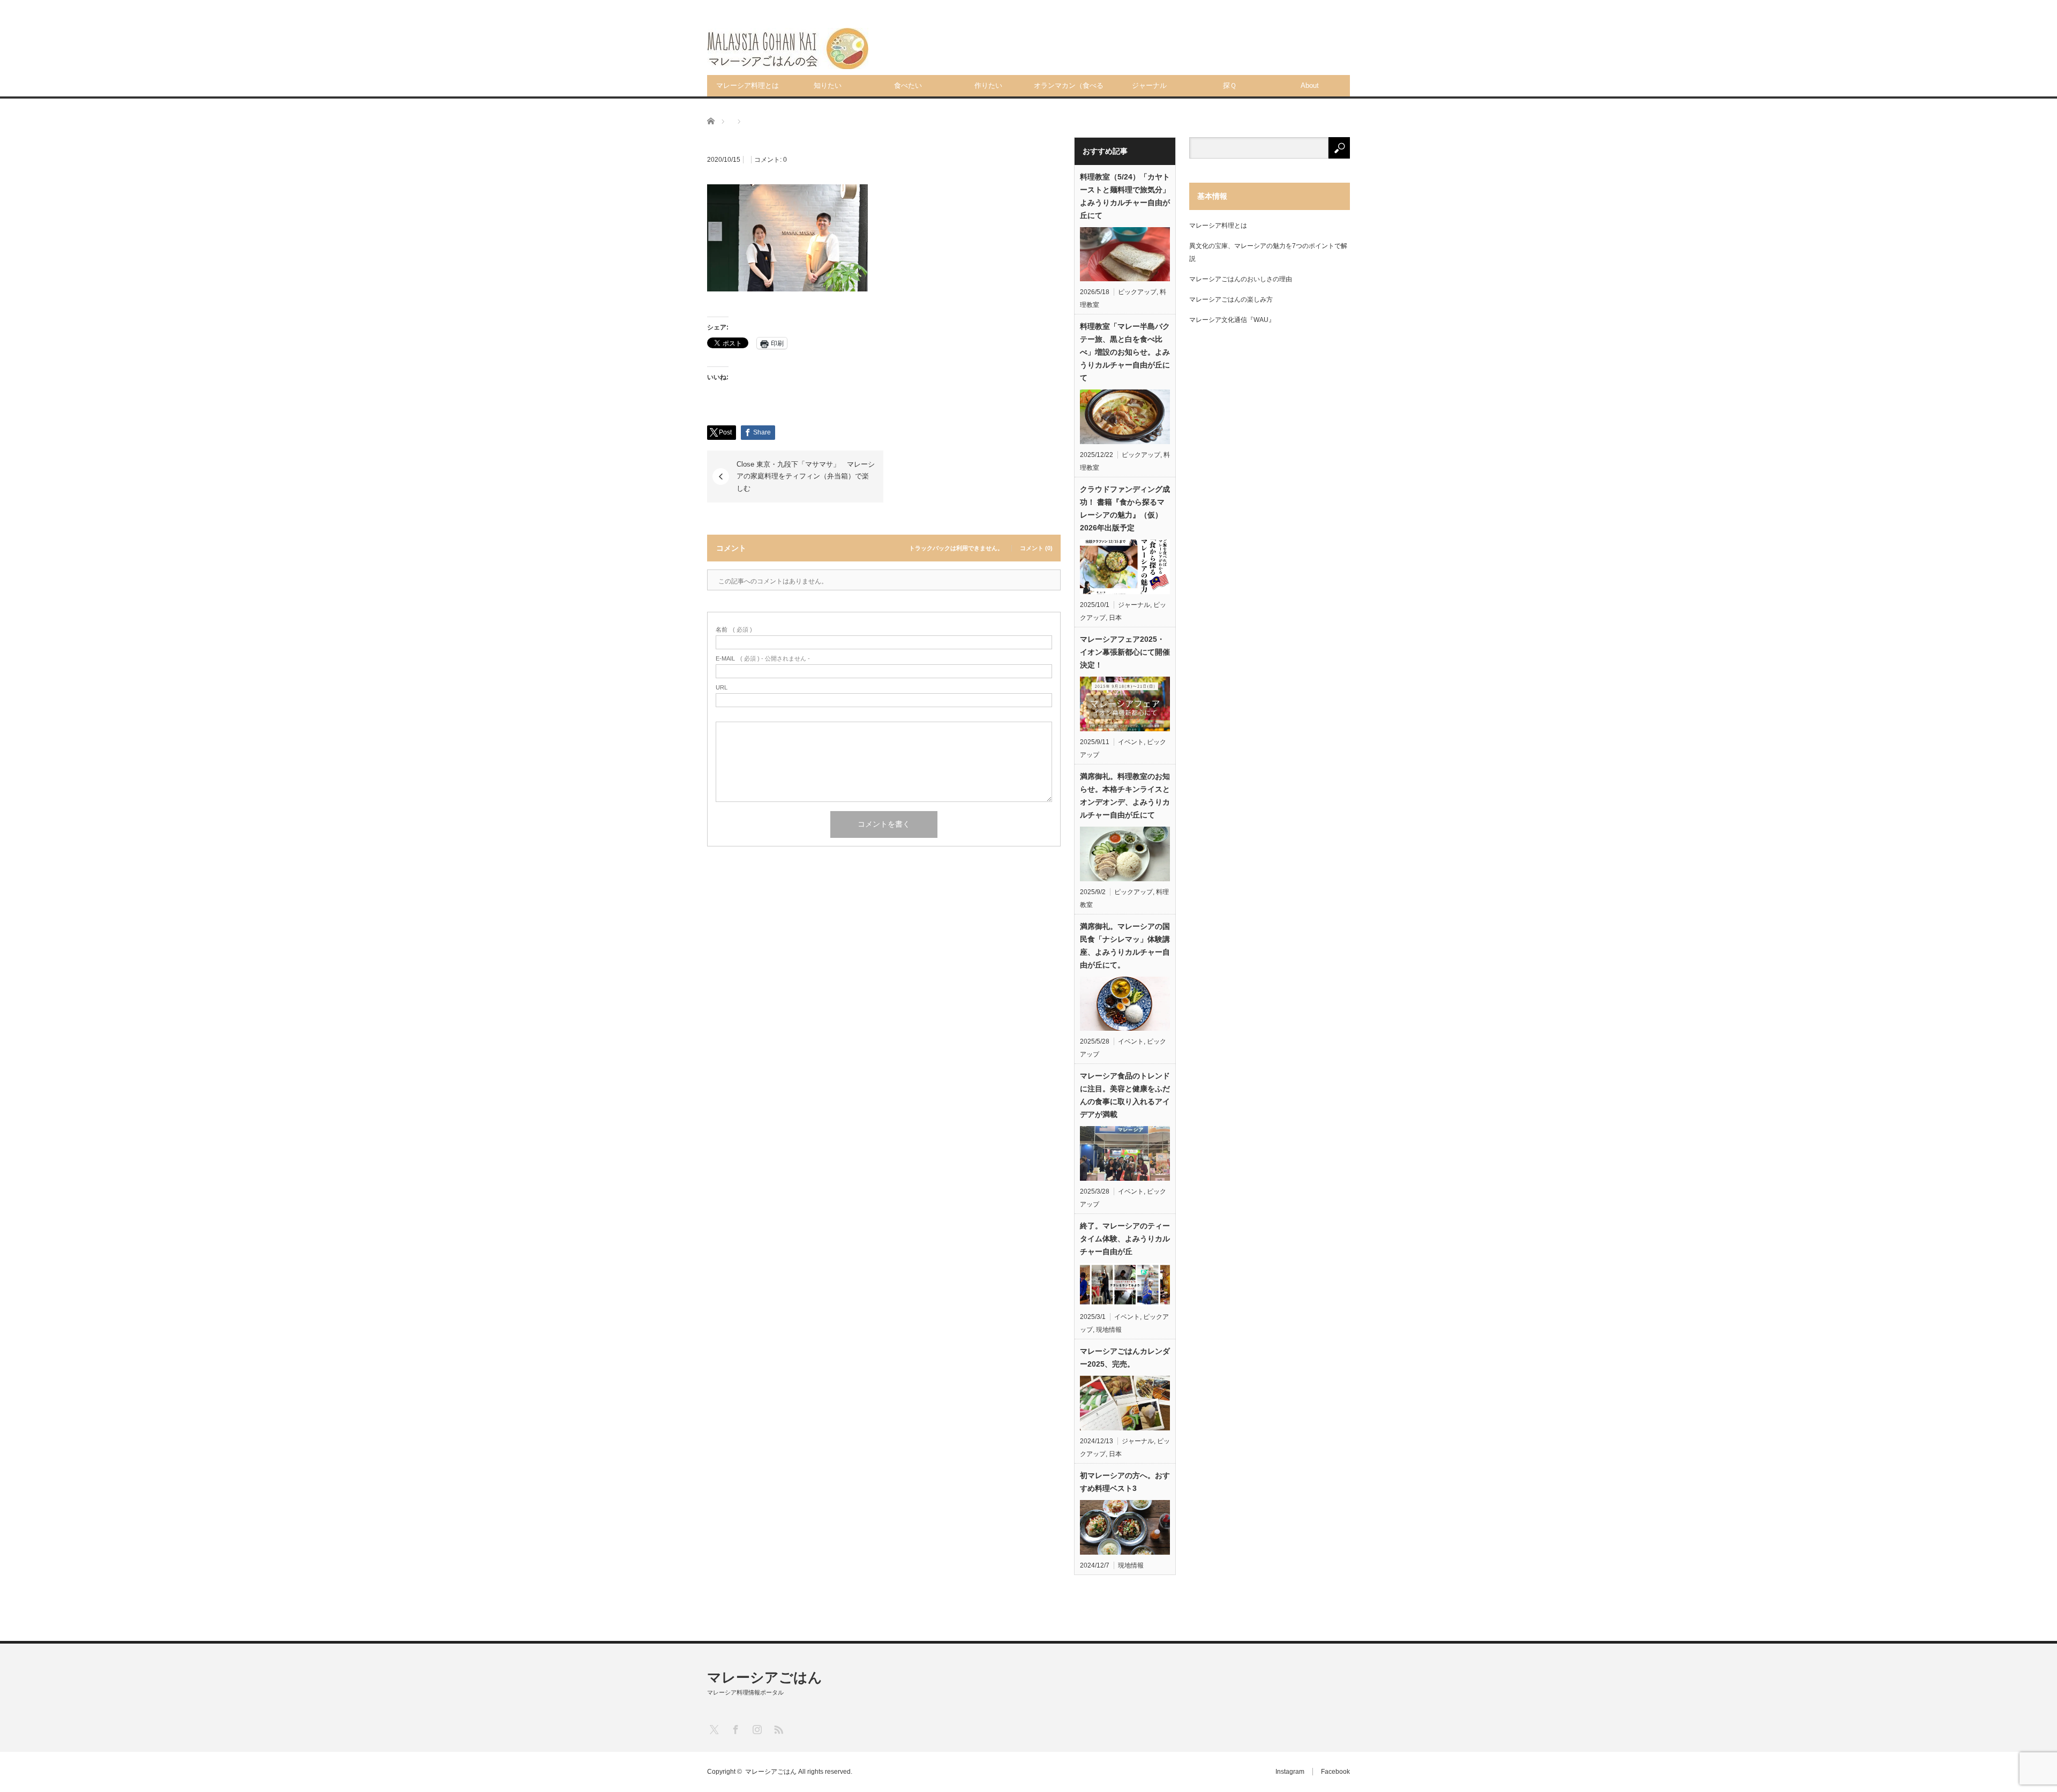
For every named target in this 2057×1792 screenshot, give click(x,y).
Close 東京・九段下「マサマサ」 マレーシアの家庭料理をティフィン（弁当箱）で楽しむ (806, 476)
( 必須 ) (734, 630)
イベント (1131, 742)
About (1310, 85)
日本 (1115, 618)
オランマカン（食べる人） (1069, 89)
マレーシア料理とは (748, 85)
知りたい (828, 85)
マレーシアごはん (765, 1677)
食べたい (908, 85)
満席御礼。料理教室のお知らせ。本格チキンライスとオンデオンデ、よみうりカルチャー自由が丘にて (1125, 796)
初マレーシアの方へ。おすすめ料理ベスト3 (1125, 1482)
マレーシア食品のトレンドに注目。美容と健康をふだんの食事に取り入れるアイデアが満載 (1125, 1095)
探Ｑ (1230, 85)
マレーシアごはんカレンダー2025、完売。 (1125, 1358)
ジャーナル (1149, 85)
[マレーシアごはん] (788, 48)
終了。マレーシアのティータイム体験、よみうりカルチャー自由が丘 (1125, 1239)
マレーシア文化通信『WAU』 (1232, 320)
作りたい (988, 85)
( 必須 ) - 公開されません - (763, 659)
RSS (778, 1729)
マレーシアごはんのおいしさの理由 (1241, 279)
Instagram (1290, 1772)
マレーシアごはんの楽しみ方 (1231, 299)
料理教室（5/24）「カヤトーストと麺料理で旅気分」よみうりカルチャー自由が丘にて (1125, 196)
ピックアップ (1137, 292)
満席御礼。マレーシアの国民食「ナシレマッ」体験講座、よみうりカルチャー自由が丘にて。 (1125, 946)
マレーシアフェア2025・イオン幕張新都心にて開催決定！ (1125, 652)
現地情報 (1109, 1330)
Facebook (1335, 1772)
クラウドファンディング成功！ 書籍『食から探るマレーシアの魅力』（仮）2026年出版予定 (1125, 508)
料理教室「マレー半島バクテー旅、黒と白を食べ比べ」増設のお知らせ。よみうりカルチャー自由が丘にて (1125, 352)
